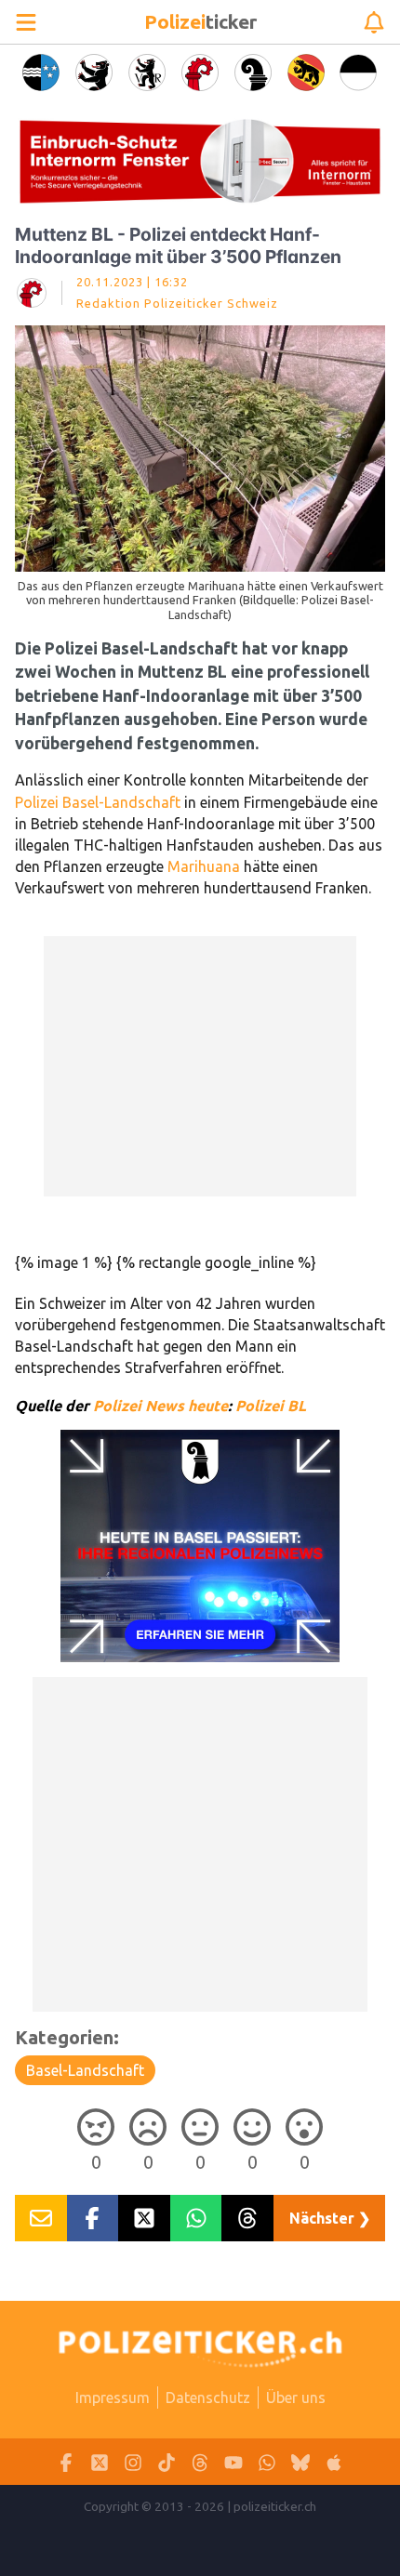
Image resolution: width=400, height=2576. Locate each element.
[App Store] (334, 2462)
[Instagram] (133, 2462)
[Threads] (200, 2462)
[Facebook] (66, 2462)
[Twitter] (100, 2462)
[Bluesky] (300, 2462)
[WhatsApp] (267, 2462)
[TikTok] (167, 2462)
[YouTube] (233, 2462)
